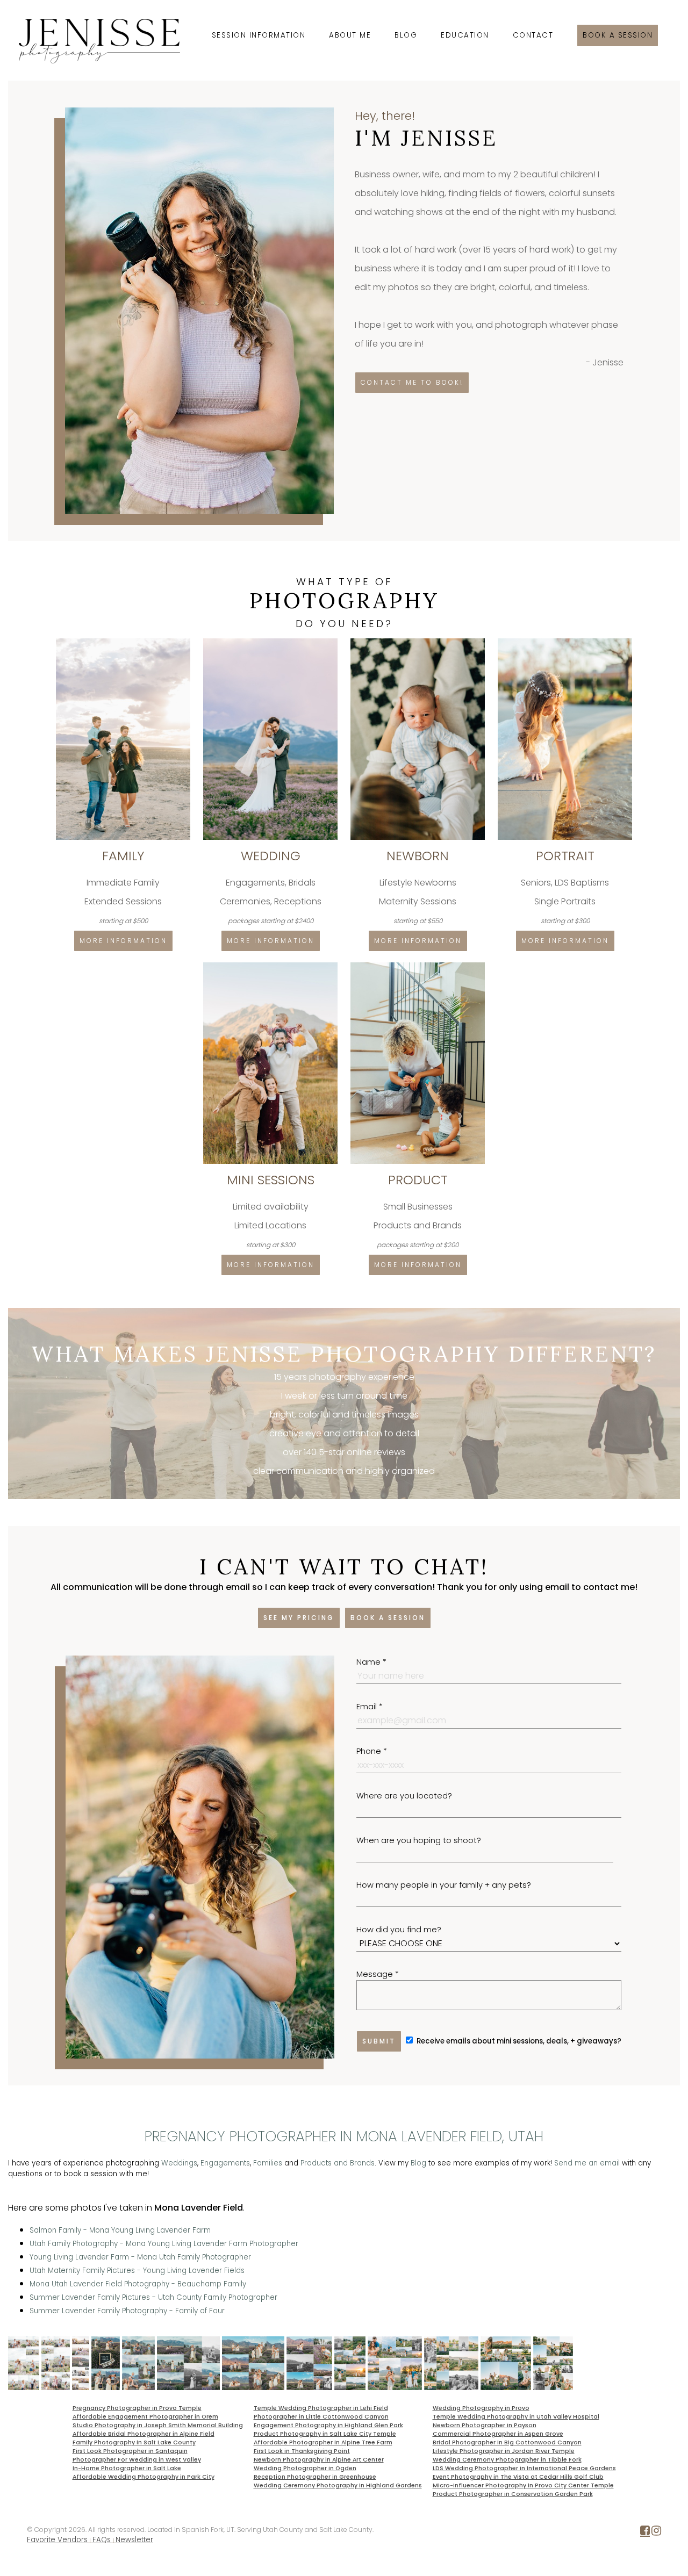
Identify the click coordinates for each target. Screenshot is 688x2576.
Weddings (179, 2163)
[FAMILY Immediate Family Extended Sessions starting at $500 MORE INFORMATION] (124, 642)
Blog (406, 35)
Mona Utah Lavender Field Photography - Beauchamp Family (138, 2284)
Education (465, 35)
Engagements (225, 2163)
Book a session (618, 35)
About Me (350, 35)
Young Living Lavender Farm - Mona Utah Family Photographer (140, 2257)
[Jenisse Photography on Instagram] (656, 2533)
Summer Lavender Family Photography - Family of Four (127, 2311)
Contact (533, 35)
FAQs (102, 2540)
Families (268, 2163)
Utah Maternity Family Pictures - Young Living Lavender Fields (137, 2271)
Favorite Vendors (57, 2540)
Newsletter (134, 2540)
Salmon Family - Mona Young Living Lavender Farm (120, 2230)
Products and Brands (338, 2163)
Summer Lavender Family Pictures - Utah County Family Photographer (153, 2297)
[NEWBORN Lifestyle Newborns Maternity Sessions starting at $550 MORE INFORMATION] (419, 642)
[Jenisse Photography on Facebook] (645, 2533)
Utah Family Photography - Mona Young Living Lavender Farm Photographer (164, 2244)
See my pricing (299, 1618)
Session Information (259, 35)
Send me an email (587, 2163)
